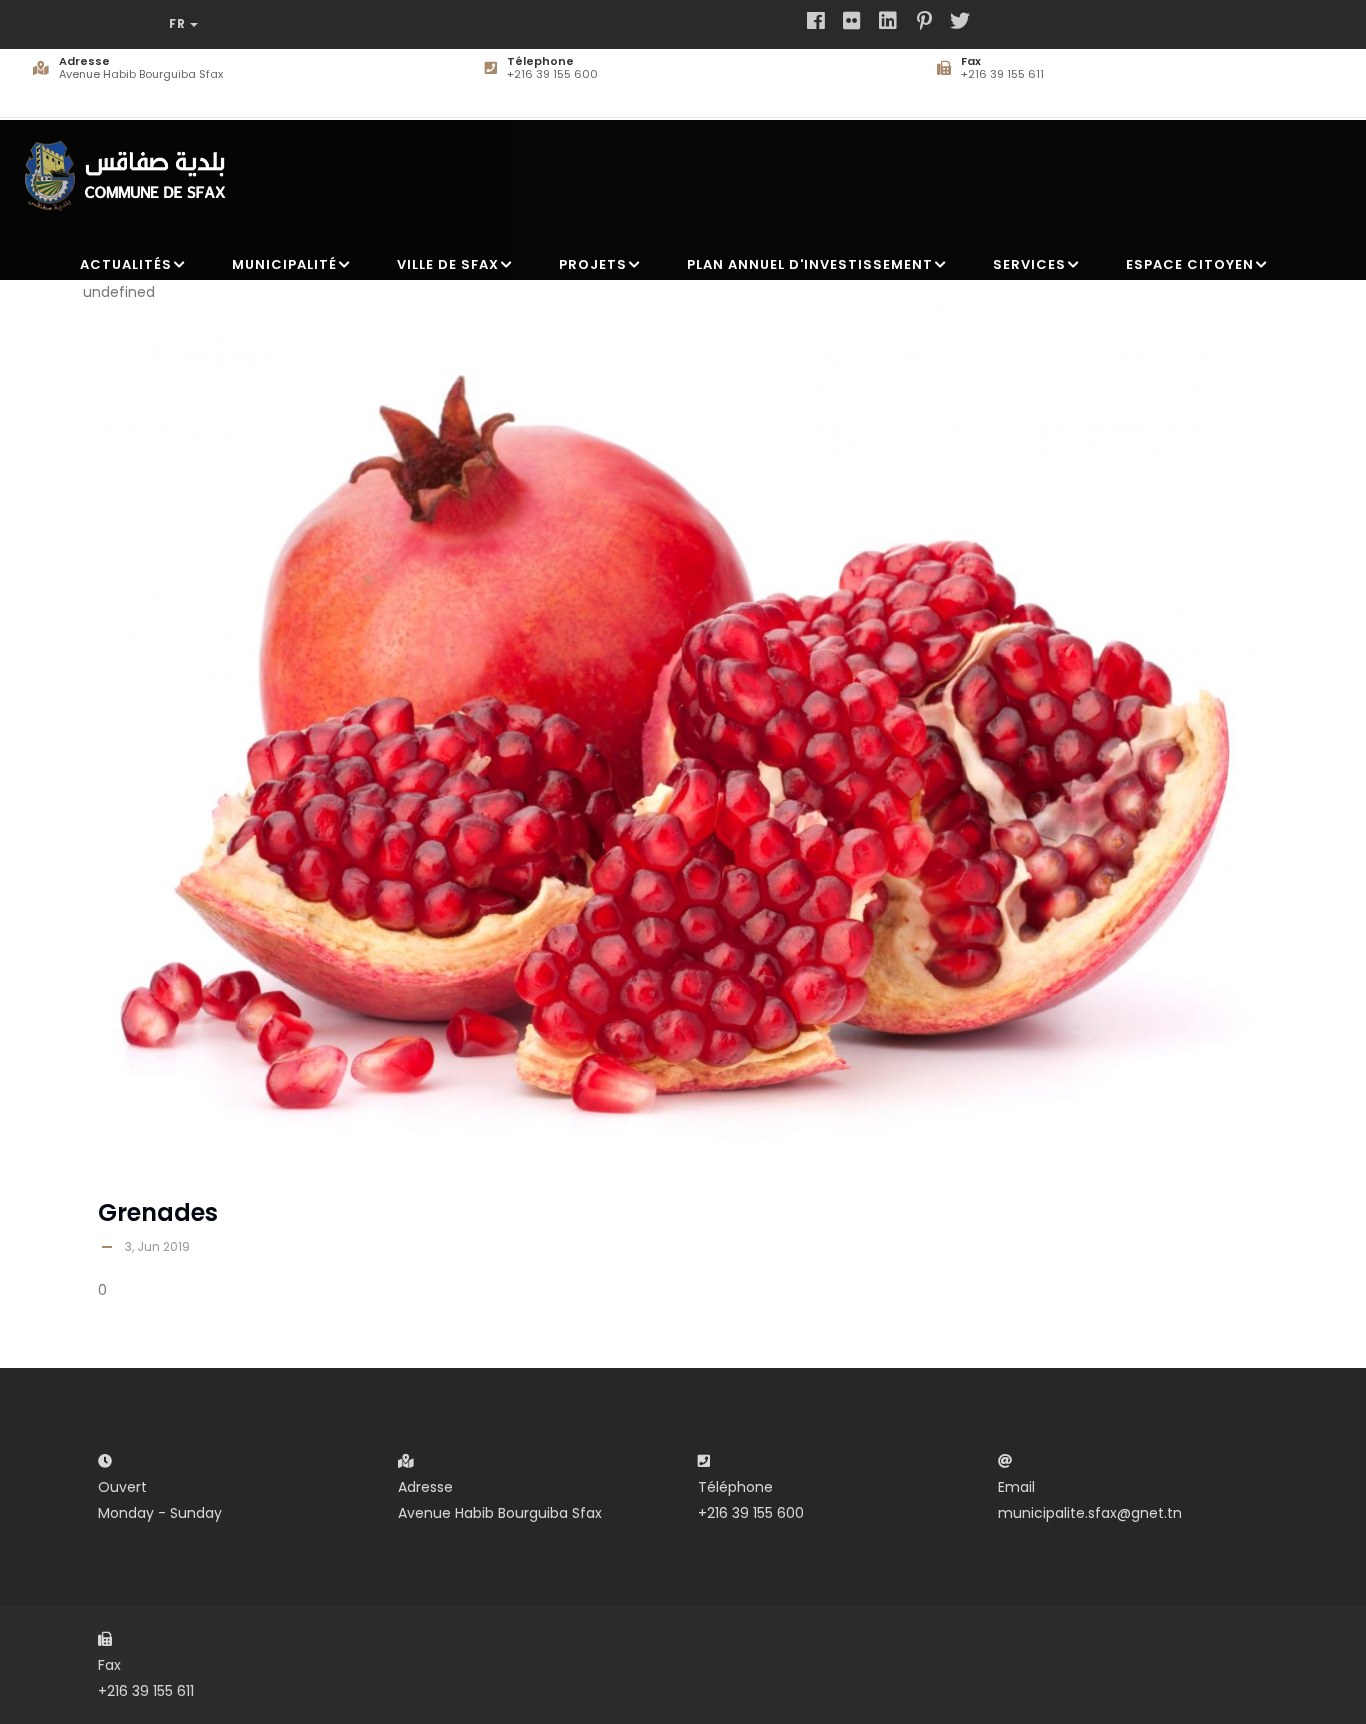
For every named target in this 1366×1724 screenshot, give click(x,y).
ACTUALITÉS (126, 264)
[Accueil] (131, 167)
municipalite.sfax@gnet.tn (1090, 1513)
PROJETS (593, 264)
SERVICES (1029, 264)
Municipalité (284, 264)
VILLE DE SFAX (448, 264)
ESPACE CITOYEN (1190, 264)
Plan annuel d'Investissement (810, 264)
